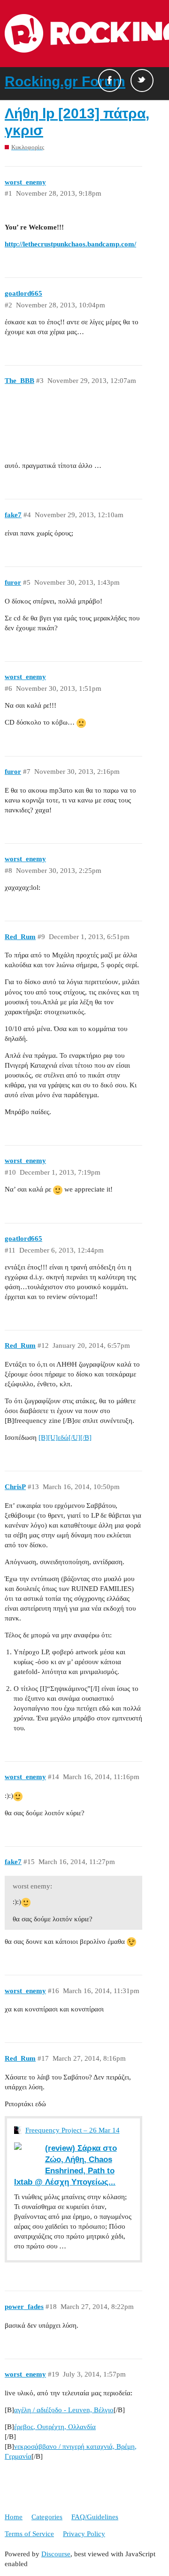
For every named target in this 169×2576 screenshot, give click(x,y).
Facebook (110, 80)
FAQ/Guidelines (95, 2517)
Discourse (56, 2554)
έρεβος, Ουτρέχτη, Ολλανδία (55, 2427)
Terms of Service (29, 2534)
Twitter (142, 80)
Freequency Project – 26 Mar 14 (73, 2130)
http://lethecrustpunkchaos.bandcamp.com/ (70, 244)
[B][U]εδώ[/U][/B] (65, 1437)
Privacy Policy (84, 2534)
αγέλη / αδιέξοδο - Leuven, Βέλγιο (64, 2410)
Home (14, 2517)
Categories (47, 2517)
